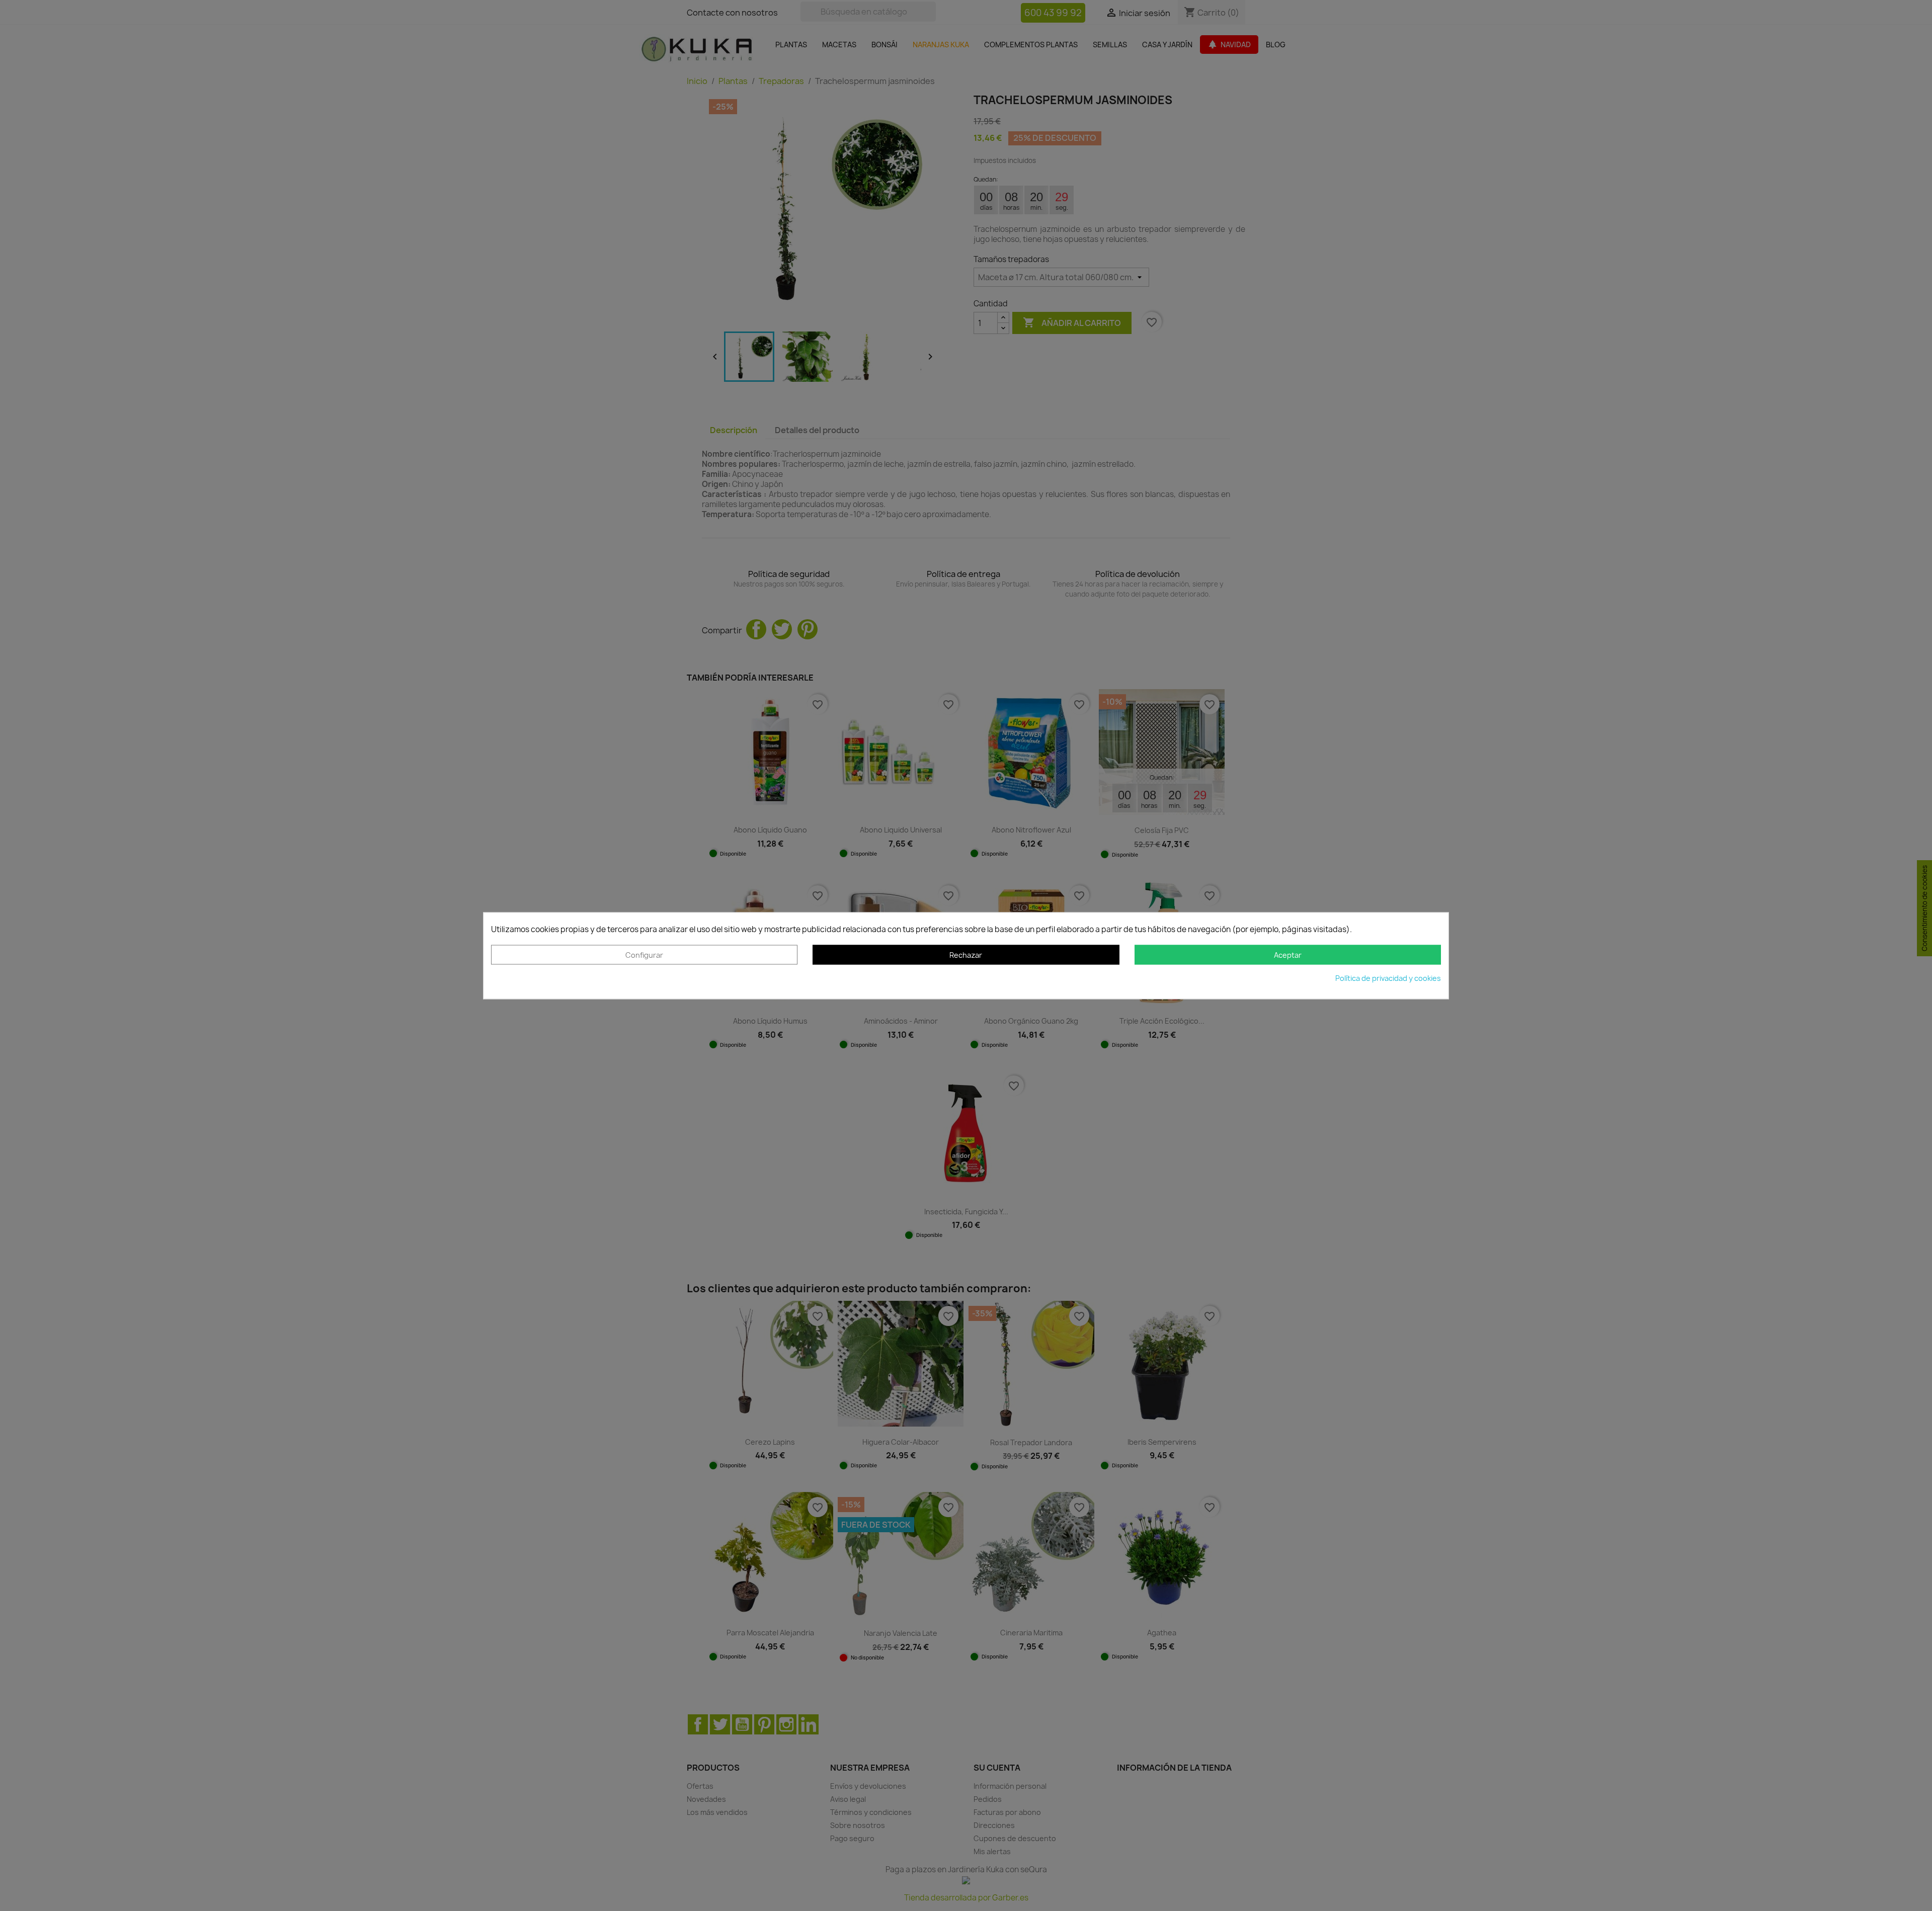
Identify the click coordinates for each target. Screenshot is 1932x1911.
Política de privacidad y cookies (1388, 978)
